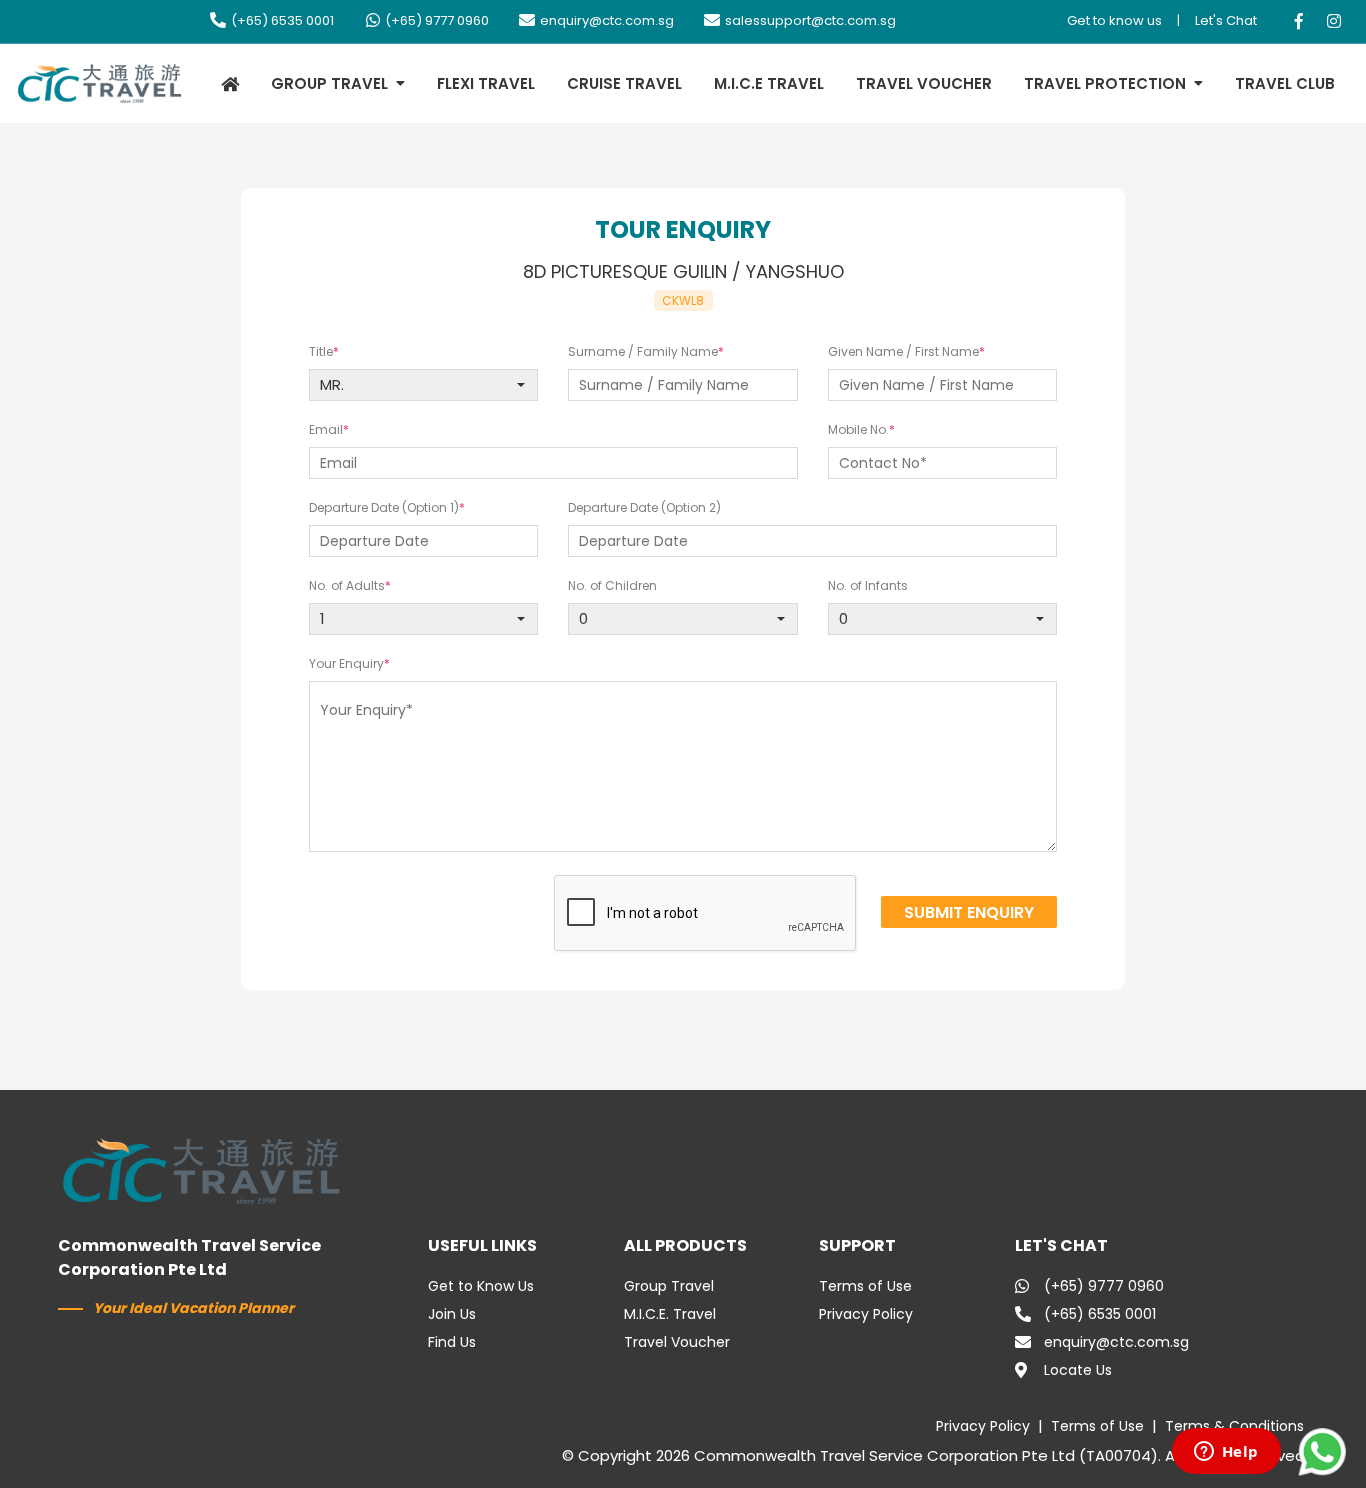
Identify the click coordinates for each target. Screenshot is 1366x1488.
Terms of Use (865, 1286)
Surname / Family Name (643, 351)
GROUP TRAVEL (329, 83)
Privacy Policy (866, 1314)
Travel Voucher (677, 1342)
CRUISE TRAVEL (624, 83)
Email (326, 429)
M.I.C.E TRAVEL (769, 83)
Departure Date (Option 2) (644, 507)
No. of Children (612, 585)
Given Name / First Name (903, 351)
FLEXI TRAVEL (486, 83)
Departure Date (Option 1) (384, 507)
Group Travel (669, 1286)
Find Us (452, 1342)
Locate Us (1078, 1370)
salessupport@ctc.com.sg (810, 20)
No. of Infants (868, 585)
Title (321, 351)
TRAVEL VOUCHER (924, 83)
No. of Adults (347, 585)
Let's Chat (1226, 20)
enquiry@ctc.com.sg (607, 20)
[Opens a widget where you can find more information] (1226, 1453)
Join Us (452, 1314)
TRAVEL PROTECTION (1105, 83)
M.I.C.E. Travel (670, 1314)
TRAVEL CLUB (1285, 83)
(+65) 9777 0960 (437, 20)
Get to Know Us (481, 1286)
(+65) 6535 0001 (282, 20)
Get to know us (1114, 20)
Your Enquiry (346, 663)
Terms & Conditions (1234, 1426)
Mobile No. (858, 429)
